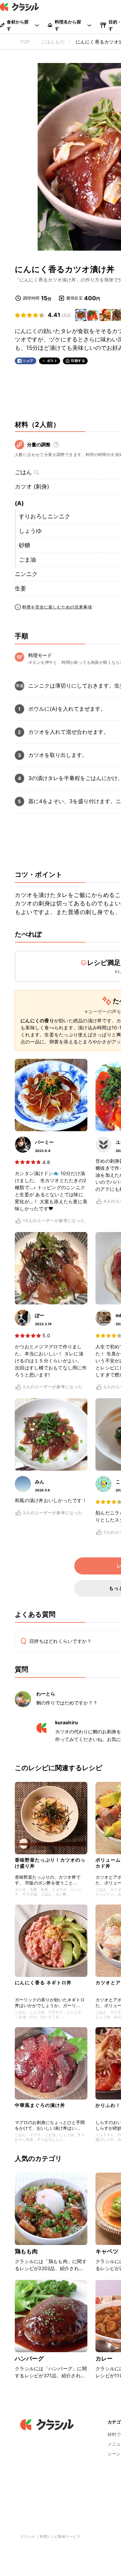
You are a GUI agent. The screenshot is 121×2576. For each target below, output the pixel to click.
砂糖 (25, 545)
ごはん (23, 472)
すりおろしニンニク (45, 516)
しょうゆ (30, 531)
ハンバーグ (29, 2359)
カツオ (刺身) (32, 487)
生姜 (21, 588)
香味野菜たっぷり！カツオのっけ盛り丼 (50, 1863)
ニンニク (26, 574)
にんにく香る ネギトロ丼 (43, 1982)
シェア (28, 361)
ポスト (52, 361)
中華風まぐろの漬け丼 (40, 2105)
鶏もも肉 (26, 2251)
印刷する (78, 361)
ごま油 (27, 560)
